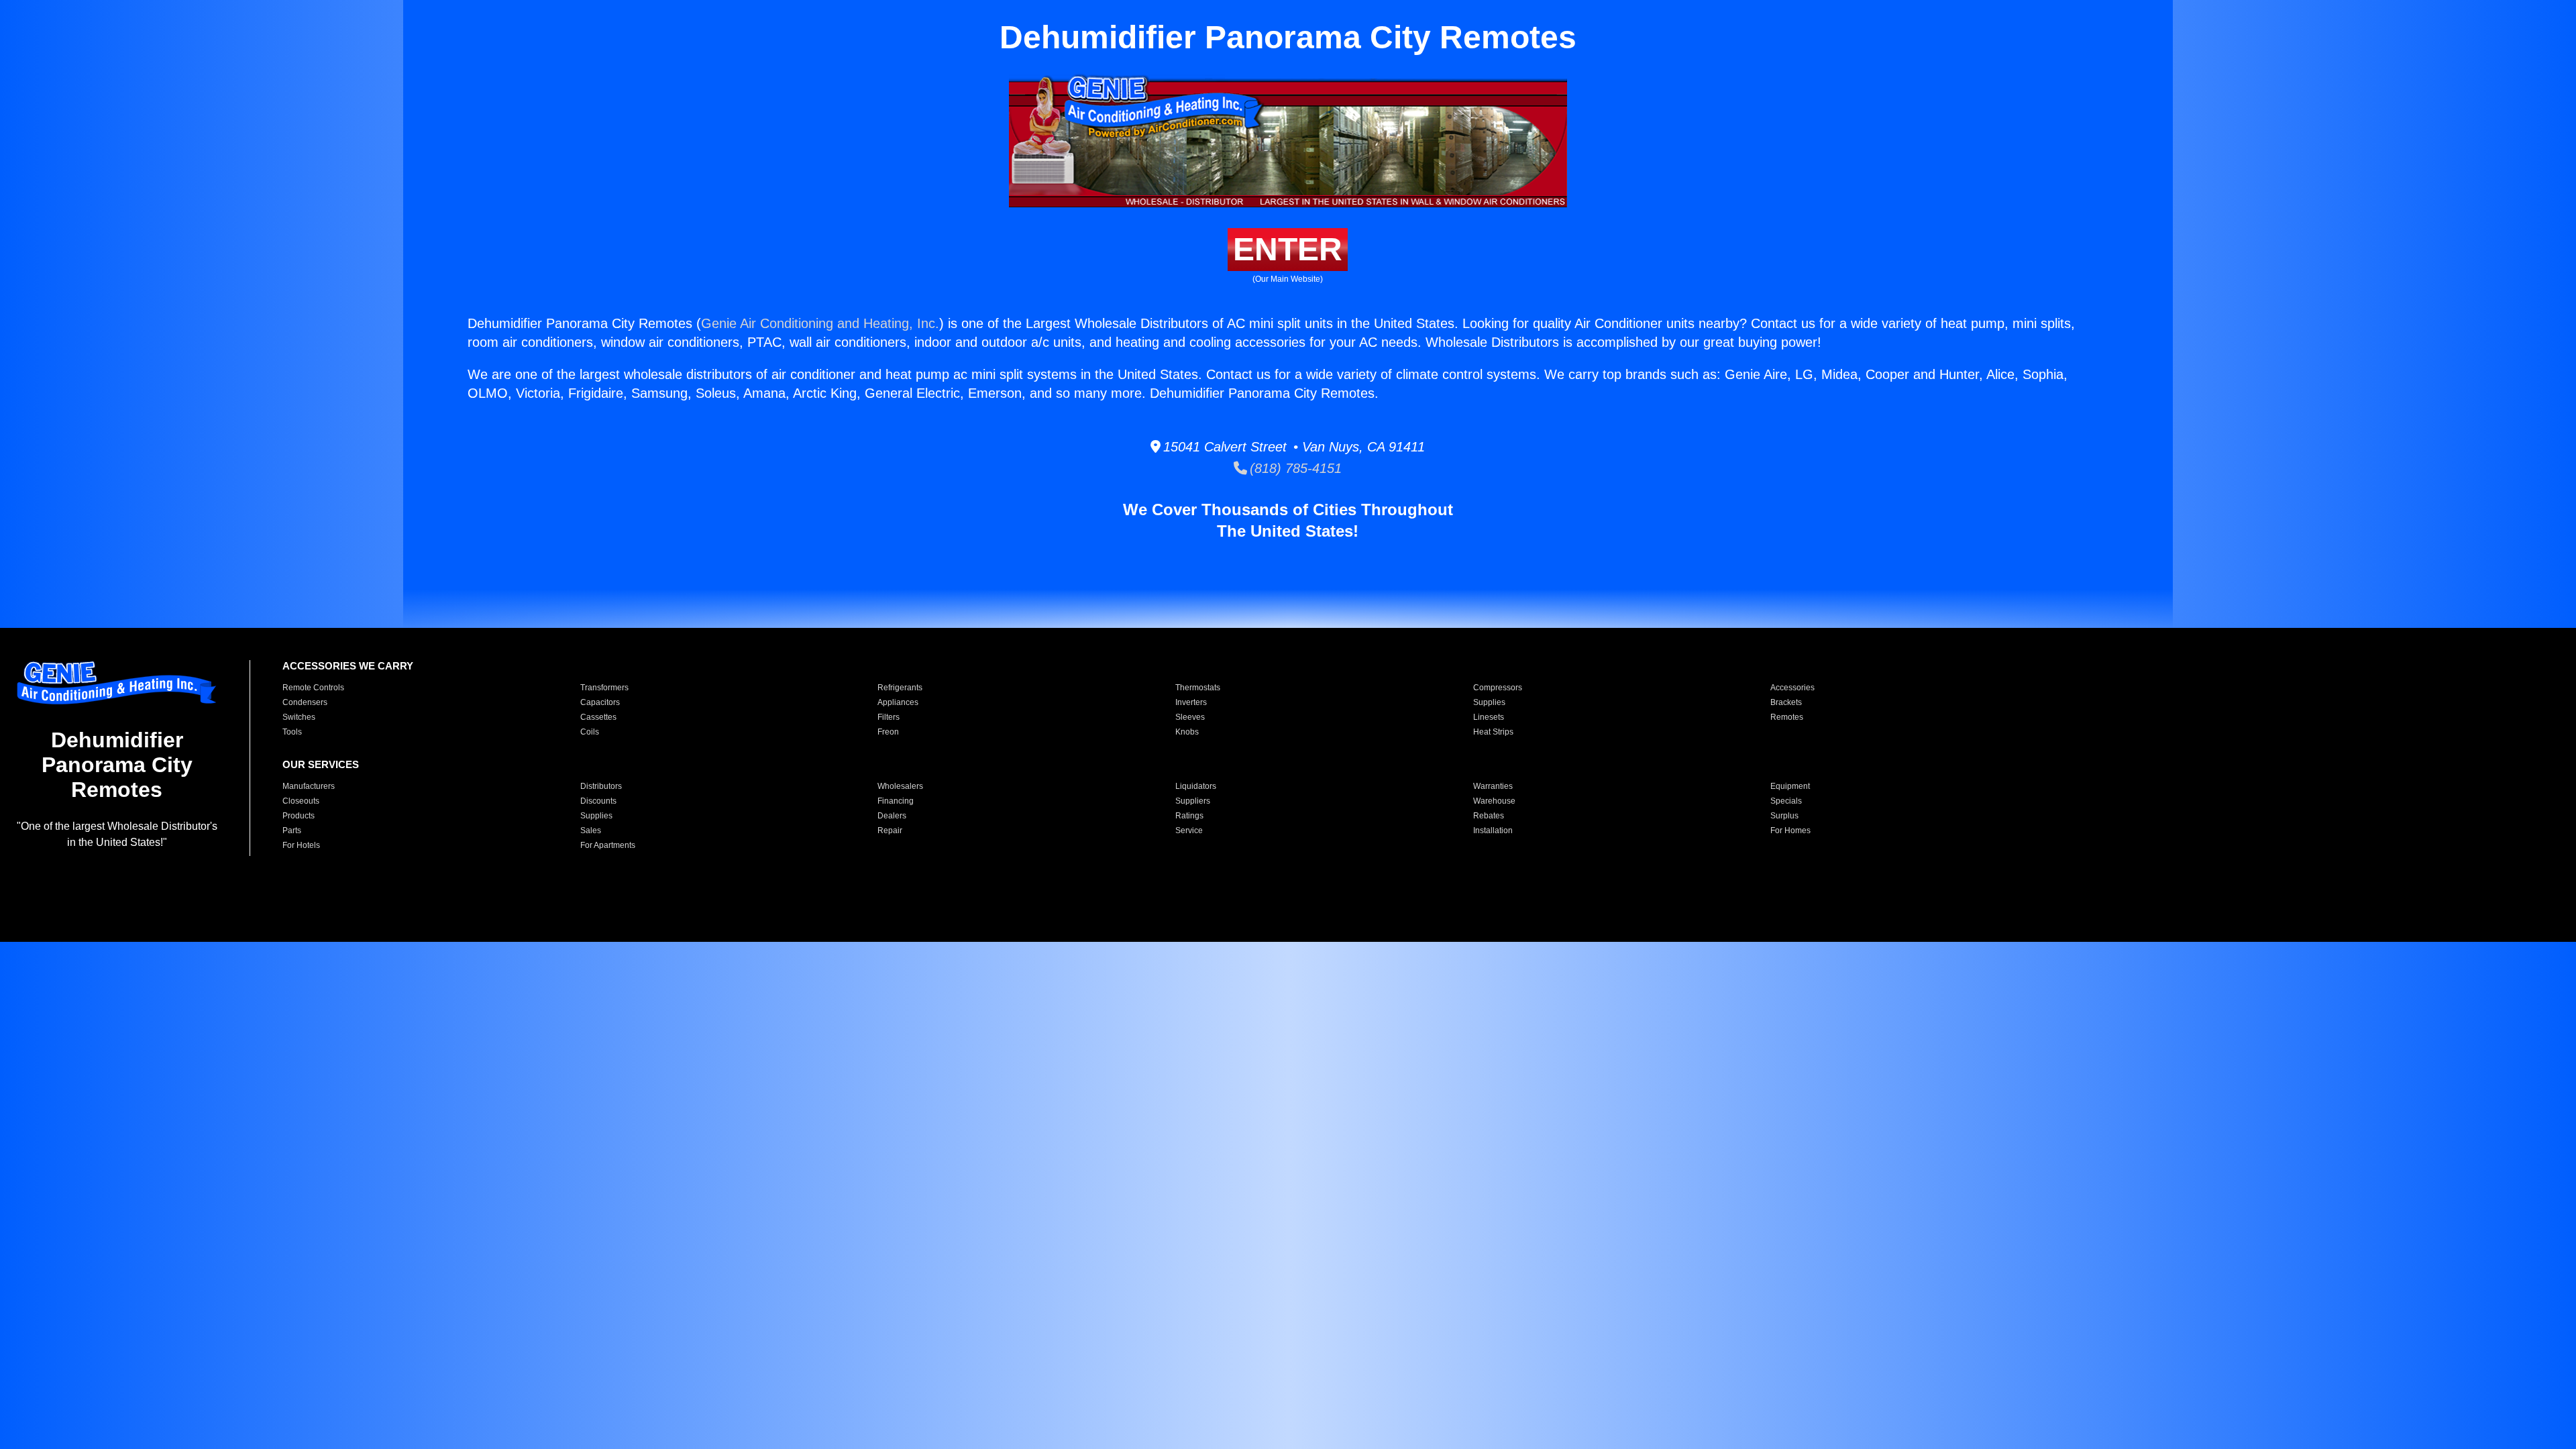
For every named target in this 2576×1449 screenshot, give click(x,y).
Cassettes (598, 717)
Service (1189, 830)
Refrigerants (900, 688)
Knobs (1187, 732)
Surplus (1784, 816)
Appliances (898, 702)
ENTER (1288, 249)
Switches (299, 717)
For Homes (1790, 830)
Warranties (1493, 786)
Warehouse (1494, 801)
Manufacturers (309, 786)
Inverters (1191, 702)
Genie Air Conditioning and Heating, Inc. (820, 323)
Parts (292, 830)
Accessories (1792, 688)
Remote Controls (313, 688)
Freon (888, 732)
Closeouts (301, 801)
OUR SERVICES (321, 764)
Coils (590, 732)
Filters (889, 717)
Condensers (305, 702)
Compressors (1498, 688)
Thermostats (1198, 688)
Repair (890, 830)
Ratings (1189, 816)
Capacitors (600, 702)
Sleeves (1190, 717)
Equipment (1790, 786)
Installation (1493, 830)
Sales (591, 830)
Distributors (601, 786)
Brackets (1786, 702)
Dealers (892, 816)
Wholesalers (900, 786)
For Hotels (301, 845)
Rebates (1489, 816)
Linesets (1489, 717)
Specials (1786, 801)
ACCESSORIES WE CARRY (348, 666)
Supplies (1489, 702)
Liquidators (1196, 786)
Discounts (598, 801)
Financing (896, 801)
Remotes (1787, 717)
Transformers (604, 688)
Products (299, 816)
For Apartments (608, 845)
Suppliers (1193, 801)
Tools (292, 732)
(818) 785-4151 (1294, 468)
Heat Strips (1493, 732)
